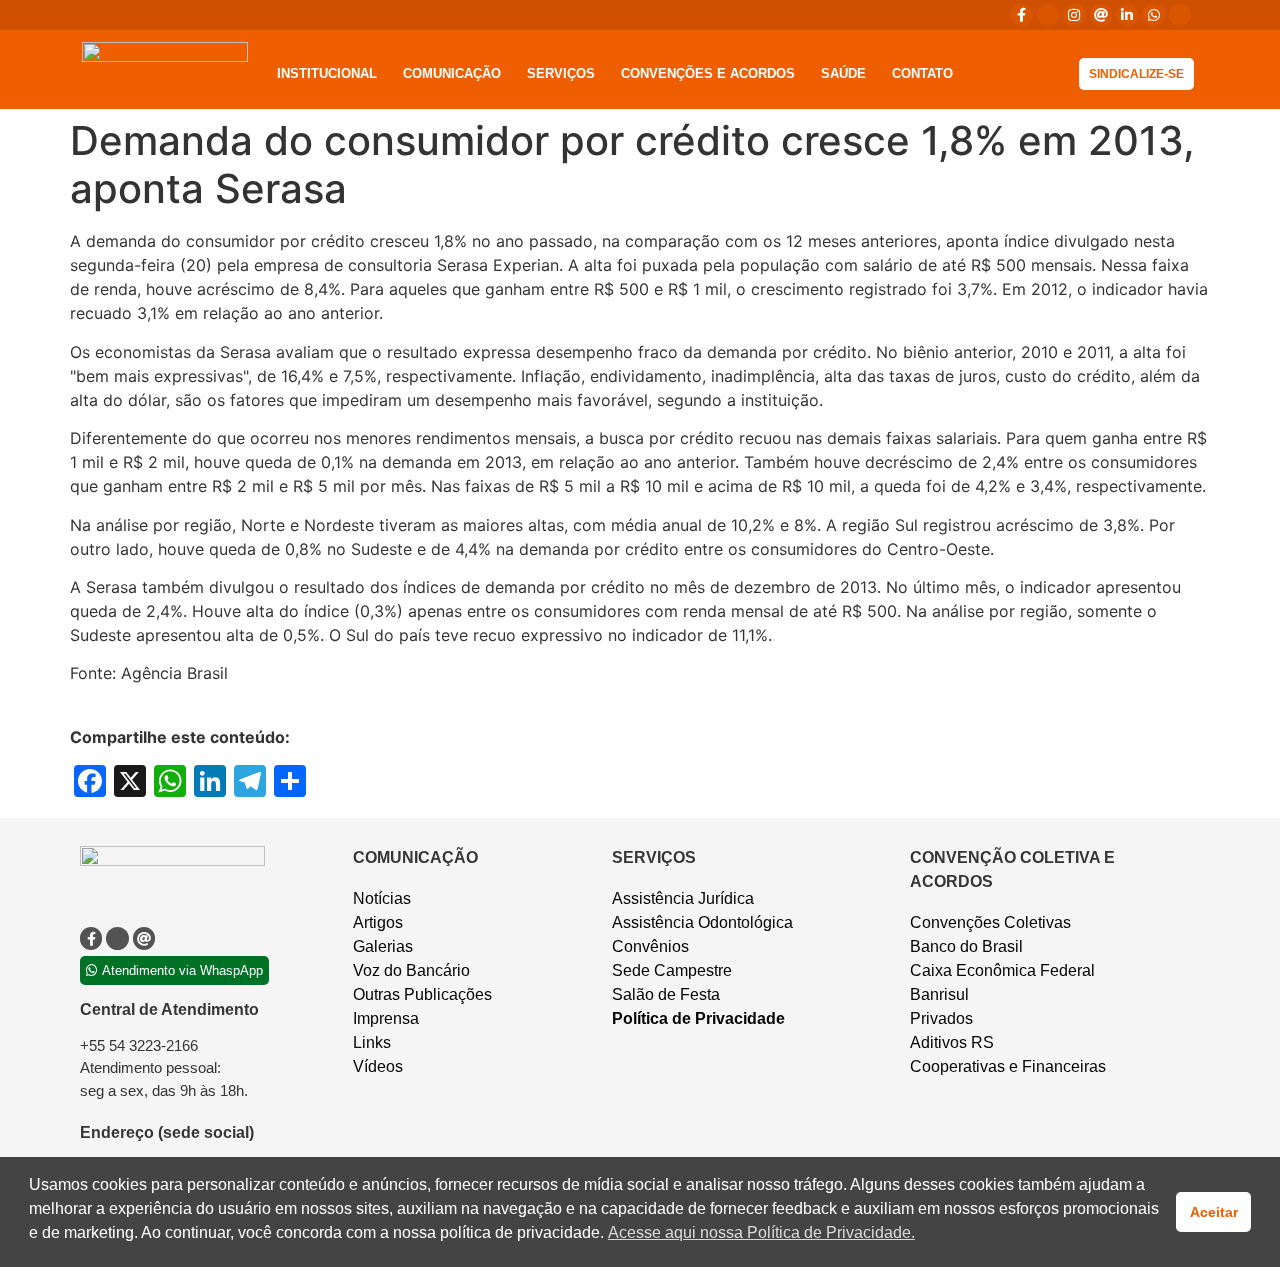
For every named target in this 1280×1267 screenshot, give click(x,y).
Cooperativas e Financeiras (1008, 1066)
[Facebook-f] (1021, 15)
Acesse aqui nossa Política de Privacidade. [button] (761, 1232)
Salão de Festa (666, 994)
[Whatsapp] (1153, 15)
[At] (1101, 15)
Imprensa (386, 1018)
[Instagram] (1074, 15)
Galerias (383, 946)
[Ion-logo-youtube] (1180, 15)
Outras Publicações (422, 994)
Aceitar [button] (1214, 1212)
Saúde (843, 73)
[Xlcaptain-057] (1048, 15)
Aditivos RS (952, 1042)
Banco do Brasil (966, 946)
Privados (941, 1018)
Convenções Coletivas (990, 922)
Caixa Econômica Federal (1002, 970)
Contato (922, 73)
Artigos (378, 922)
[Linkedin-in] (1127, 15)
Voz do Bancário (411, 970)
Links (372, 1042)
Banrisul (939, 994)
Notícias (382, 898)
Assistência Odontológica (702, 922)
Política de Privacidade (698, 1018)
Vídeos (378, 1066)
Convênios (650, 946)
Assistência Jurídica (683, 898)
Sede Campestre (672, 970)
